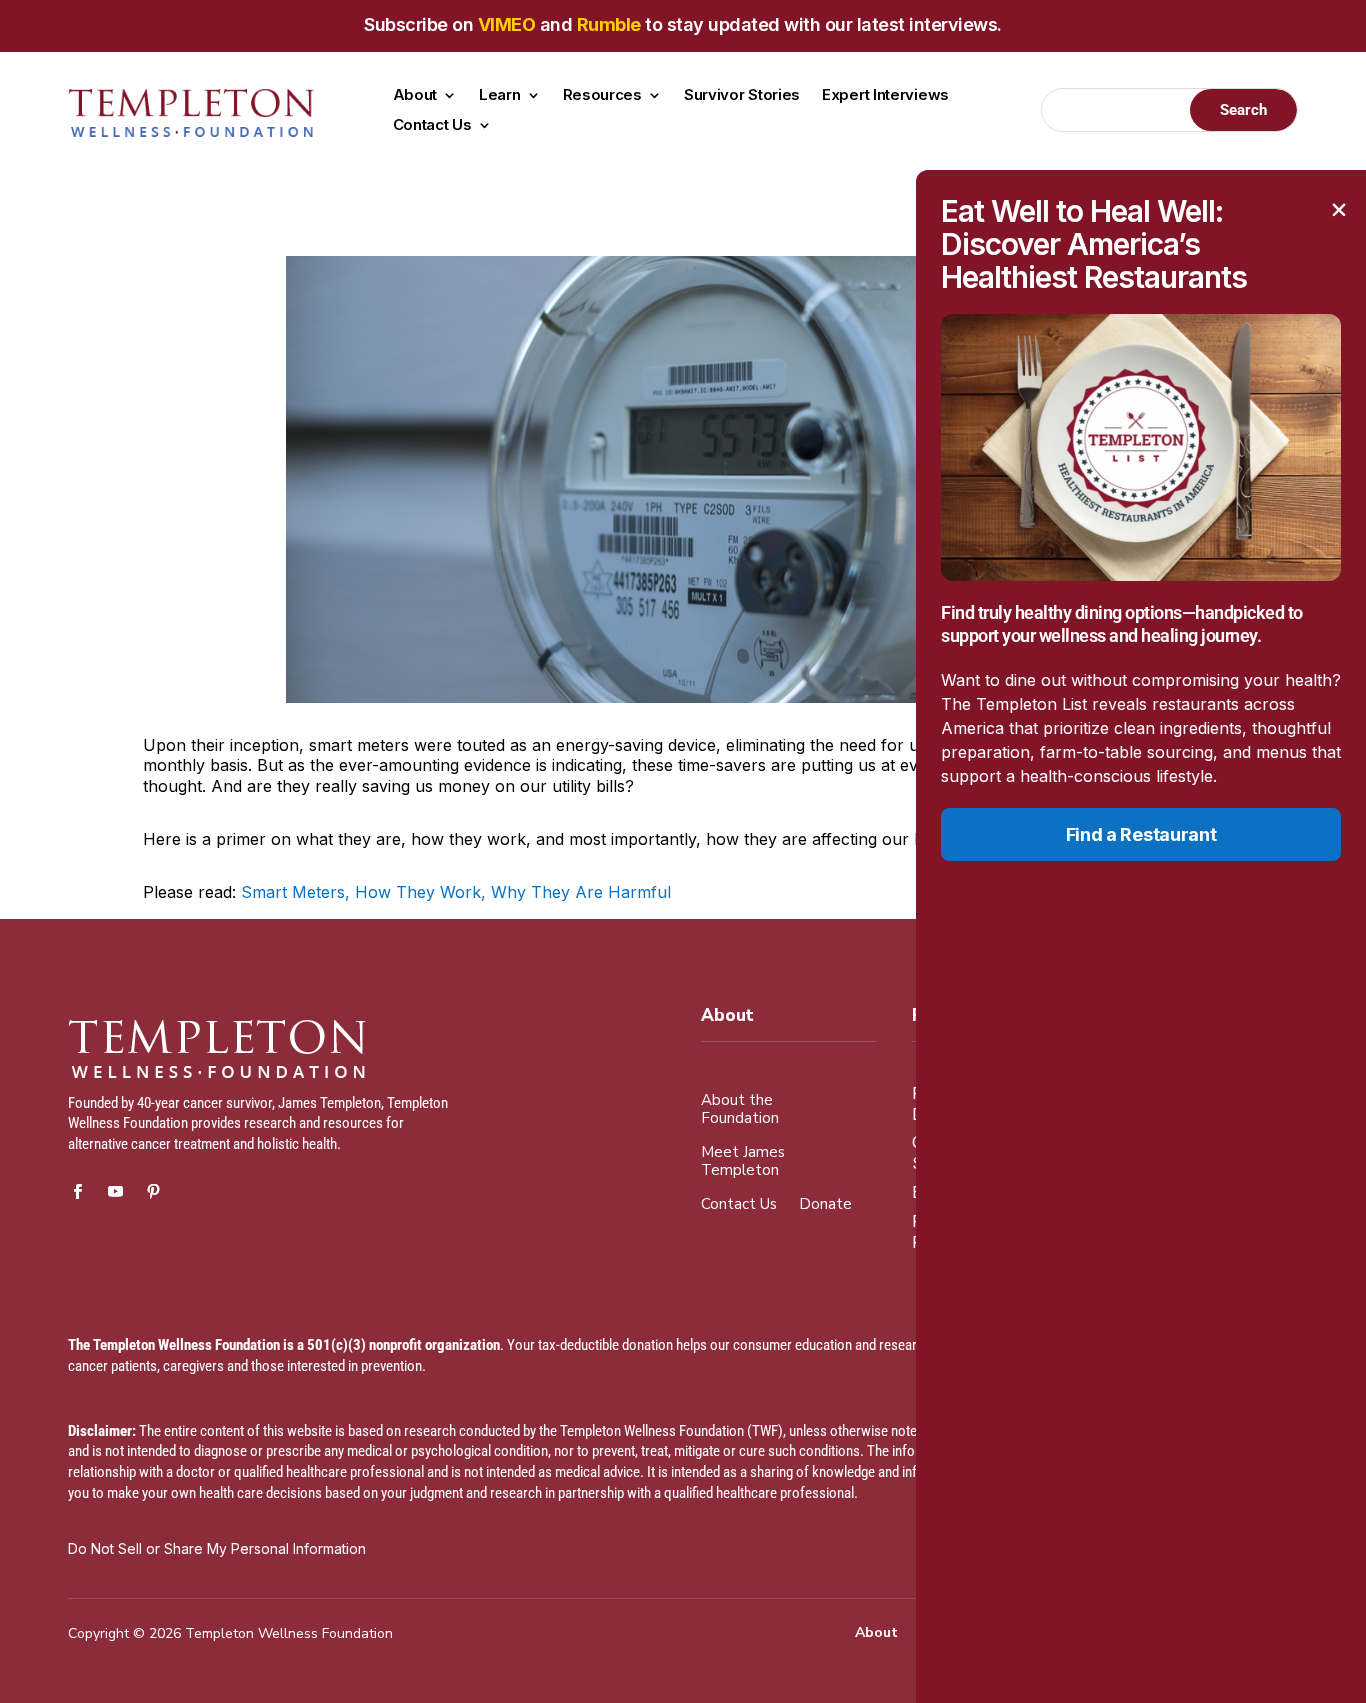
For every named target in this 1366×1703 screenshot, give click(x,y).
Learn (500, 96)
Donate (825, 1204)
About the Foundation (740, 1109)
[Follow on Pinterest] (153, 1192)
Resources (602, 96)
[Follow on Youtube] (115, 1192)
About (415, 96)
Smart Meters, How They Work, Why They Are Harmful (456, 892)
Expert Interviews (885, 96)
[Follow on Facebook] (77, 1192)
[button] (1339, 210)
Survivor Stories (742, 96)
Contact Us (432, 126)
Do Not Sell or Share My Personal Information (217, 1548)
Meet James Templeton (743, 1161)
